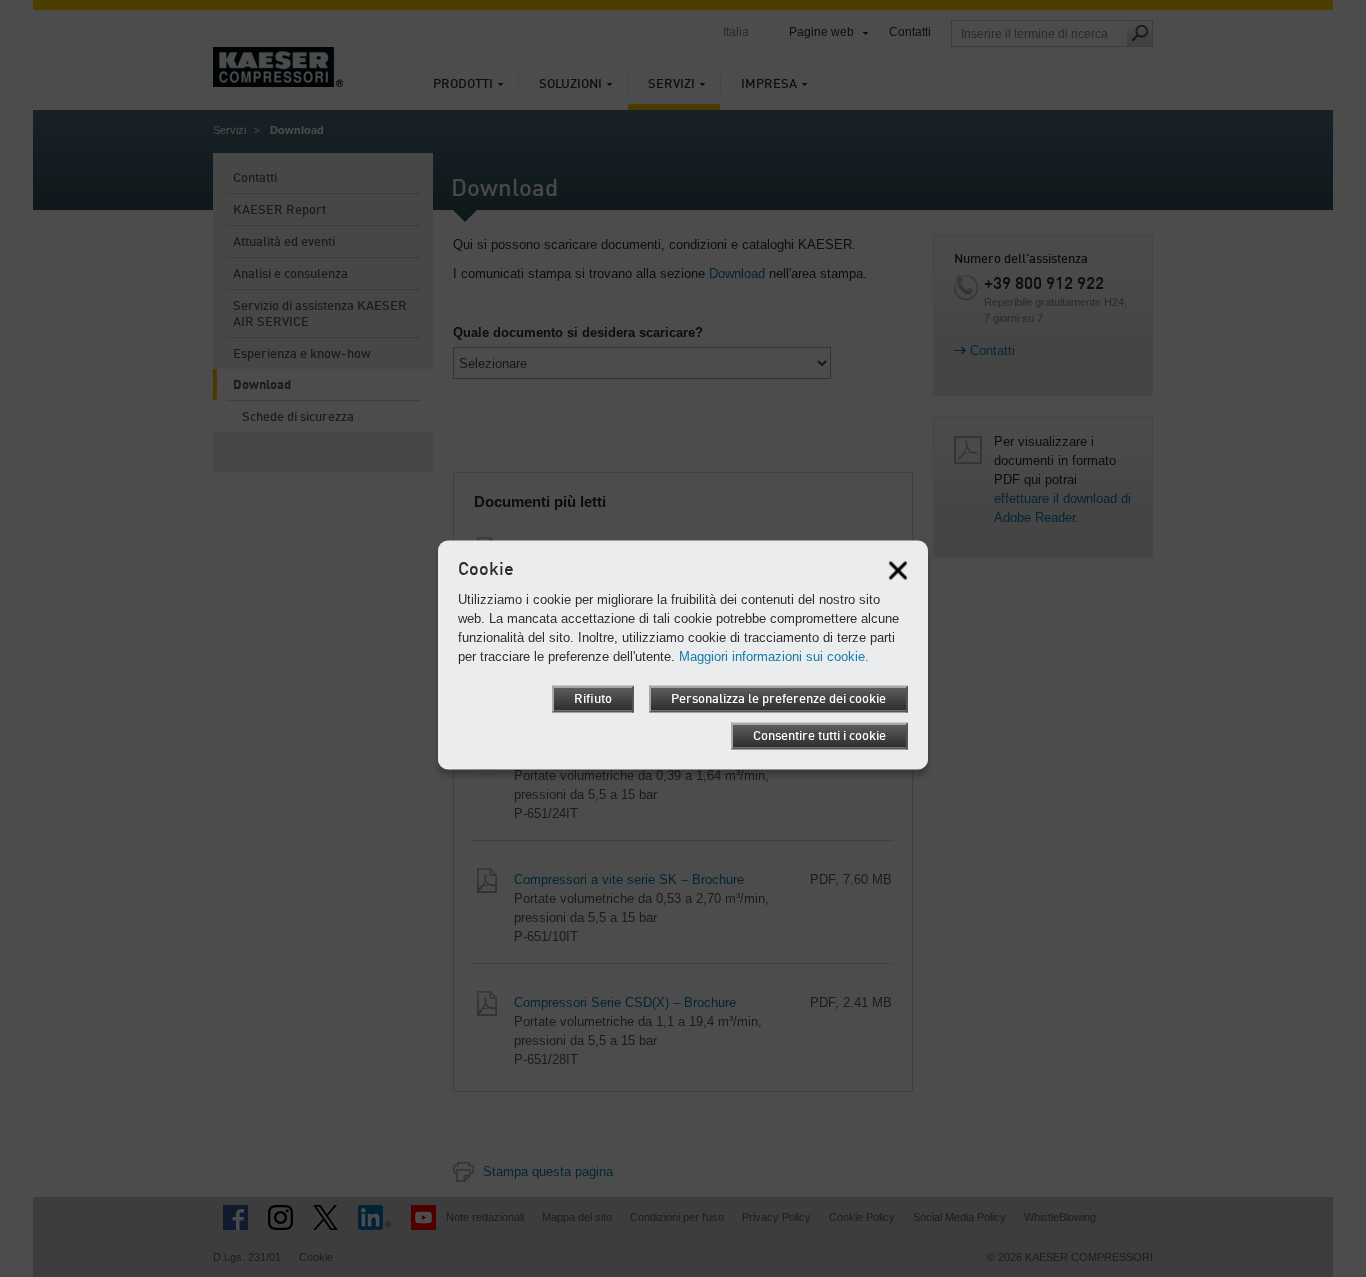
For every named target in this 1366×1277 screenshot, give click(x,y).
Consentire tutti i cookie (819, 735)
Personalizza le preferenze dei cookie (778, 698)
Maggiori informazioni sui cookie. (774, 655)
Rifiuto (593, 698)
